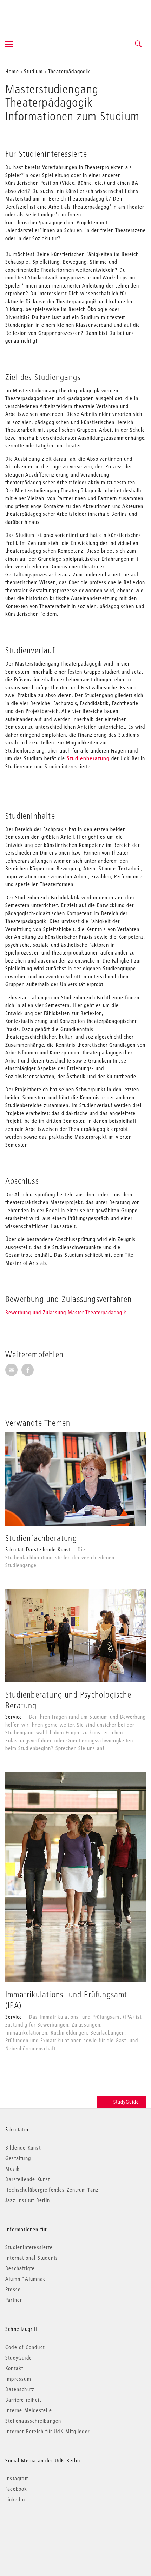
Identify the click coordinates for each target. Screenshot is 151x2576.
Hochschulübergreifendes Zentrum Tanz (52, 2190)
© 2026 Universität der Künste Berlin (42, 2529)
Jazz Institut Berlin (28, 2200)
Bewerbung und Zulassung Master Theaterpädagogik (66, 1312)
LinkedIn (15, 2499)
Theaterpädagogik (69, 71)
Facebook (16, 2489)
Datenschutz (20, 2389)
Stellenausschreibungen (33, 2421)
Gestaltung (18, 2158)
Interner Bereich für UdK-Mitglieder (47, 2431)
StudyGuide (126, 2102)
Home (12, 71)
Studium (33, 71)
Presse (13, 2289)
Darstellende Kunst (28, 2179)
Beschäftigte (20, 2268)
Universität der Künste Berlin (33, 13)
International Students (32, 2258)
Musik (12, 2169)
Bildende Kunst (23, 2147)
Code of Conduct (25, 2347)
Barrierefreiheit (23, 2400)
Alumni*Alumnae (26, 2279)
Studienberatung (89, 758)
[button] (139, 44)
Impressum (18, 2379)
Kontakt (14, 2368)
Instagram (17, 2478)
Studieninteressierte (29, 2247)
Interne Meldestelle (29, 2410)
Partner (14, 2300)
